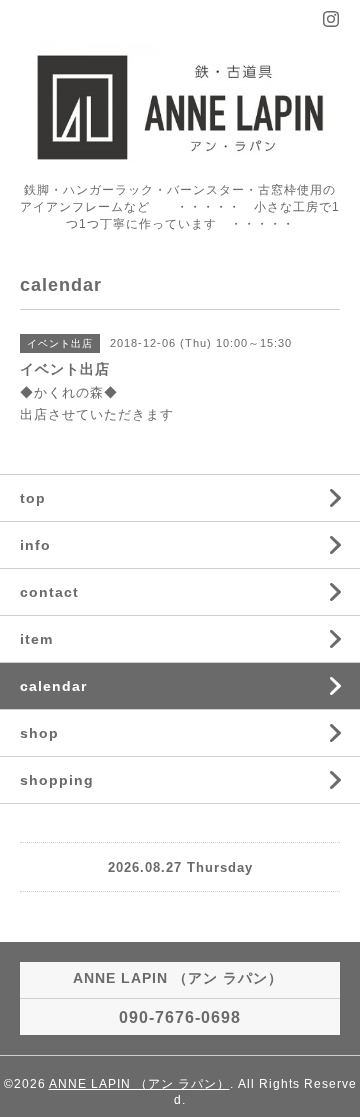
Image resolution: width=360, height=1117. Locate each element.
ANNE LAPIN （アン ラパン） (139, 1084)
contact (49, 592)
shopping (57, 780)
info (35, 545)
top (33, 498)
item (36, 639)
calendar (53, 686)
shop (39, 733)
